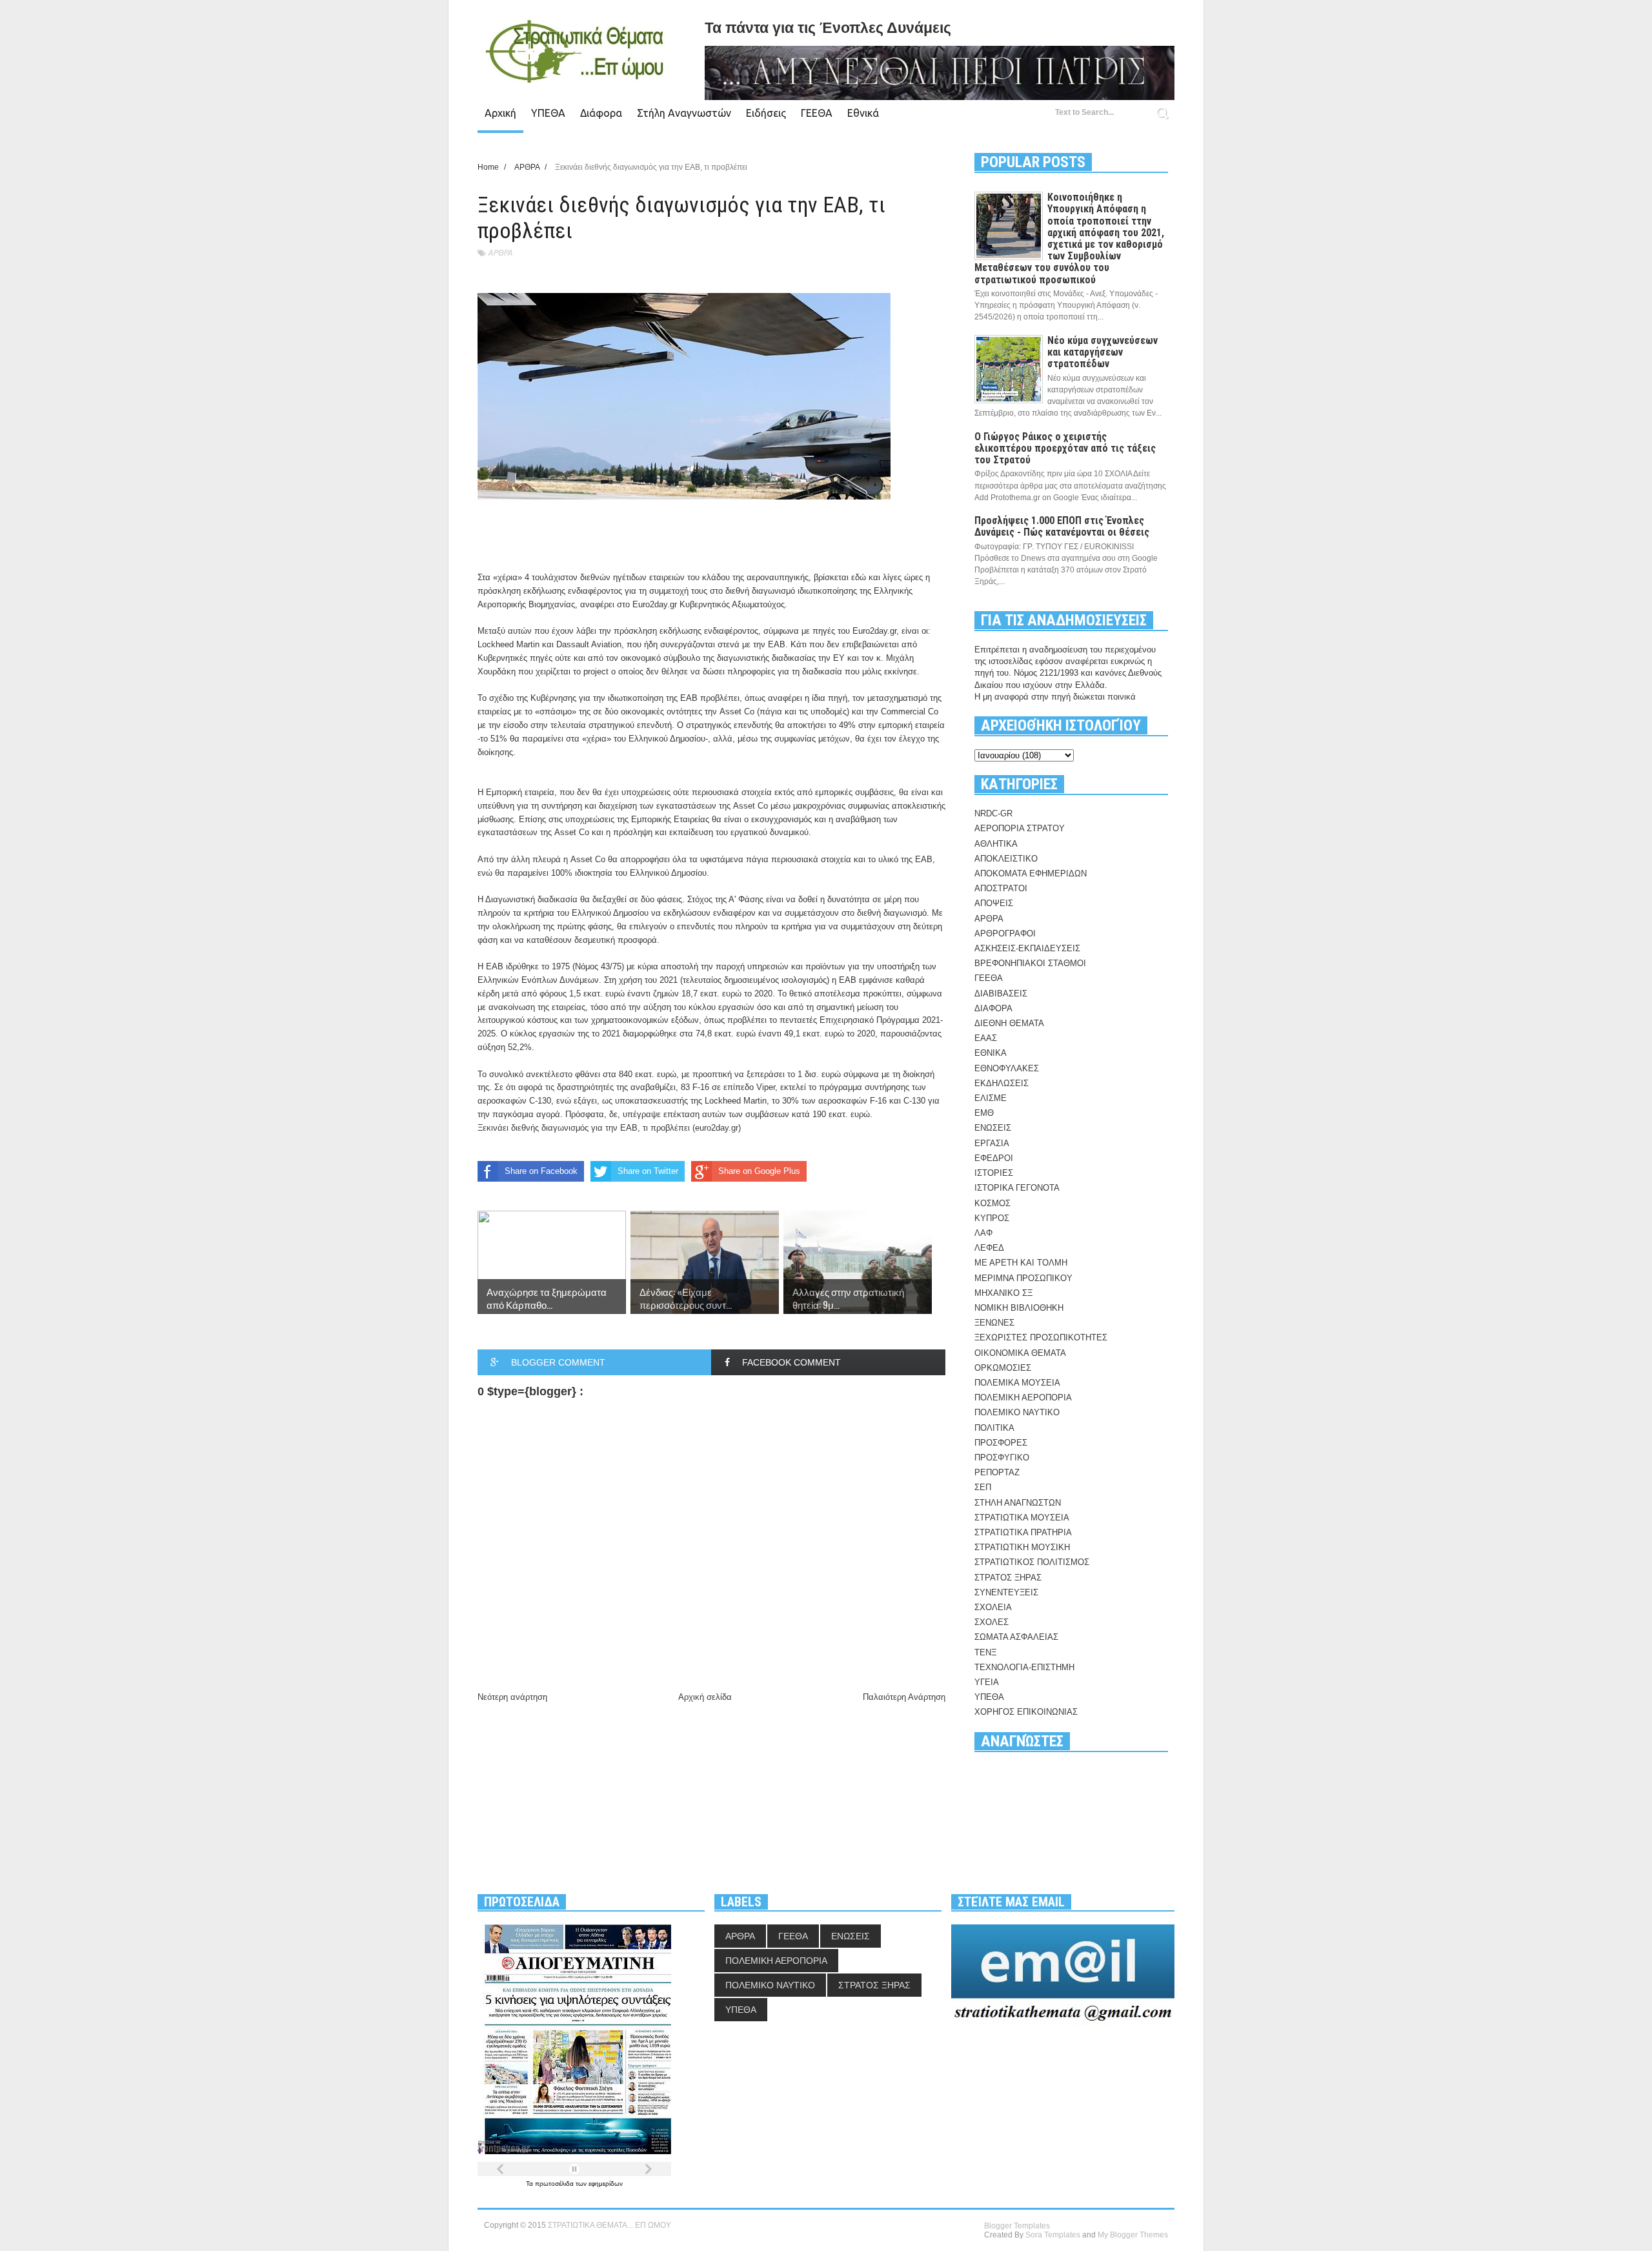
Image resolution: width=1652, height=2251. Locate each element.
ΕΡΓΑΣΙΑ (992, 1143)
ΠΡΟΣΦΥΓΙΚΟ (1002, 1458)
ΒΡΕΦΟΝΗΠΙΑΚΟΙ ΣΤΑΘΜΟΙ (1030, 963)
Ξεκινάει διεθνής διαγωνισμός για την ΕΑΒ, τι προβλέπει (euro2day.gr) (609, 1128)
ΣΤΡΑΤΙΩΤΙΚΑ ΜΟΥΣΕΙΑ (1022, 1518)
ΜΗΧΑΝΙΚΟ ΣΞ (1003, 1293)
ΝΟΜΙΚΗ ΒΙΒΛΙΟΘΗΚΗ (1019, 1308)
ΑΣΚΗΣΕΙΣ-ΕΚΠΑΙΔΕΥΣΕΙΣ (1027, 948)
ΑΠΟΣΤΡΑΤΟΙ (1001, 888)
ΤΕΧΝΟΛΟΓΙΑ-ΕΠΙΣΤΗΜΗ (1024, 1667)
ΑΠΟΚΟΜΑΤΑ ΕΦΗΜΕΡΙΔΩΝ (1031, 873)
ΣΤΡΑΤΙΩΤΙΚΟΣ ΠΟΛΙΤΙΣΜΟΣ (1032, 1562)
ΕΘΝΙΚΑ (991, 1053)
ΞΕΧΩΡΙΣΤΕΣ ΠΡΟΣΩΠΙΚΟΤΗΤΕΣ (1041, 1337)
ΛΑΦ (983, 1233)
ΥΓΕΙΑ (987, 1682)
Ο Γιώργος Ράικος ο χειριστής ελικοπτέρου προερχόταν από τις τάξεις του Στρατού (1065, 448)
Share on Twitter (648, 1171)
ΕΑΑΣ (986, 1038)
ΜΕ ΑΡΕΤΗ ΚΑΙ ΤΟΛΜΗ (1021, 1263)
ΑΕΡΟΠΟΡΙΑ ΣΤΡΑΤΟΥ (1020, 828)
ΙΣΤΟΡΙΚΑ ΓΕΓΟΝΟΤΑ (1017, 1188)
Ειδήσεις (766, 113)
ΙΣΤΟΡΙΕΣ (994, 1173)
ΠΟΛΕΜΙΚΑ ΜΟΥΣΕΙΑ (1017, 1383)
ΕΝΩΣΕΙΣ (993, 1128)
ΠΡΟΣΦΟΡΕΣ (1001, 1443)
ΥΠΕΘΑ (548, 113)
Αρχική (500, 113)
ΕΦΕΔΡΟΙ (994, 1158)
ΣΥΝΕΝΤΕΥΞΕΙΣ (1006, 1592)
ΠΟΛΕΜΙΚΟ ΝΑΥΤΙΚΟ (1017, 1412)
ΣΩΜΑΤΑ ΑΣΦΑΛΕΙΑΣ (1016, 1637)
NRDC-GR (993, 813)
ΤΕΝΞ (985, 1652)
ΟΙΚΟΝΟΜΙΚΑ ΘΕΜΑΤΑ (1020, 1353)
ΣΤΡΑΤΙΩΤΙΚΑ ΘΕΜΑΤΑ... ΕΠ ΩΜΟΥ (609, 2225)
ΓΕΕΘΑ (817, 113)
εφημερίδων (606, 2184)
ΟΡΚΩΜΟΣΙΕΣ (1003, 1368)
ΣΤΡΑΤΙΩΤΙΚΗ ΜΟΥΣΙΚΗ (1022, 1547)
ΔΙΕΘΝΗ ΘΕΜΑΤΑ (1009, 1023)
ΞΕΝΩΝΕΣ (994, 1323)
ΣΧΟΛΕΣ (992, 1622)
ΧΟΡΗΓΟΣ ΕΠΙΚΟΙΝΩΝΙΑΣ (1026, 1712)
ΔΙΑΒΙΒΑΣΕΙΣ (1001, 994)
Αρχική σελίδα (705, 1697)
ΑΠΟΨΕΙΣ (994, 903)
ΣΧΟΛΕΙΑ (993, 1607)
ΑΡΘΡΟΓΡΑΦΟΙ (1005, 934)
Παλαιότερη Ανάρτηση (904, 1697)
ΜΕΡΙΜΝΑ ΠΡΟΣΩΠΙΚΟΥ (1023, 1278)
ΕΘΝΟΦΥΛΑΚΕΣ (1007, 1068)
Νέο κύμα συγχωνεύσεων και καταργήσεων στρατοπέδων (1103, 352)
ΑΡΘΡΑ (500, 253)
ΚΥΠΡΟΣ (992, 1218)
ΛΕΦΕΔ (989, 1248)
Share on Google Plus (759, 1171)
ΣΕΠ (983, 1487)
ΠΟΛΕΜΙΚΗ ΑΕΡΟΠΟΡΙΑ (1023, 1398)
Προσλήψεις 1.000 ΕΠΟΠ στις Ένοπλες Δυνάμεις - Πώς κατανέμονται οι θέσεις (1062, 526)
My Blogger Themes (1133, 2235)
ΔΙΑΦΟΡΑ (993, 1008)
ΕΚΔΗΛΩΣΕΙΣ (1002, 1083)
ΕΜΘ (984, 1113)
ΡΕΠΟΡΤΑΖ (997, 1472)
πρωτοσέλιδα (555, 2184)
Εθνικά (863, 113)
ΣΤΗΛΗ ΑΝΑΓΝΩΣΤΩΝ (1018, 1503)
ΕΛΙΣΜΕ (991, 1098)
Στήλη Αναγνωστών (684, 113)
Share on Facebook (541, 1171)
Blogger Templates (1017, 2226)
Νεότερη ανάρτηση (512, 1697)
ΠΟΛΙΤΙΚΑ (994, 1428)
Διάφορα (601, 113)
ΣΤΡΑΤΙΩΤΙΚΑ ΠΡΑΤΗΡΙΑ (1023, 1532)
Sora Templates (1053, 2235)
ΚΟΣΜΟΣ (992, 1203)
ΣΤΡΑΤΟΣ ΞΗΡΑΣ (1008, 1578)
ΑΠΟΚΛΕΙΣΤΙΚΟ (1006, 859)
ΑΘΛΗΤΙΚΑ (996, 844)
